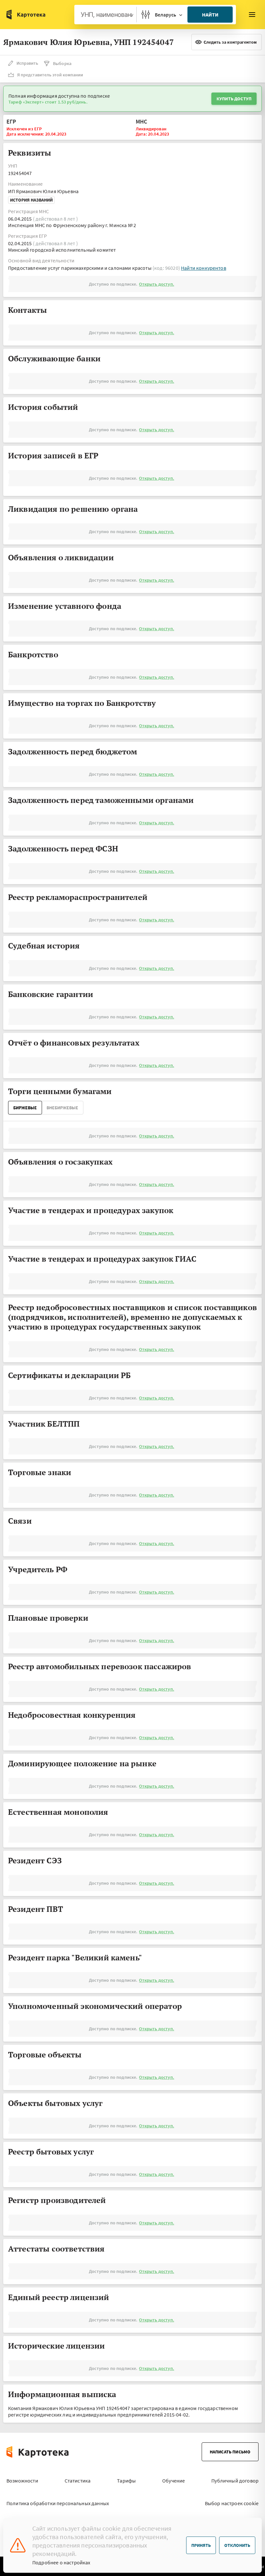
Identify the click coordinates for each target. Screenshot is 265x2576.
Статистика (78, 2481)
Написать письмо (230, 2452)
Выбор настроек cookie (232, 2503)
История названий (31, 200)
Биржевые (25, 1108)
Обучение (174, 2481)
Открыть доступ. (156, 284)
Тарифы (126, 2481)
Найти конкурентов (204, 268)
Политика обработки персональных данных (58, 2503)
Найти (210, 15)
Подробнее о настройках (61, 2562)
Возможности (22, 2481)
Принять (201, 2545)
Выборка (62, 63)
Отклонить (237, 2545)
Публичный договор (235, 2481)
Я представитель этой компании (50, 75)
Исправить (27, 63)
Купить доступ (234, 99)
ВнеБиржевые (62, 1108)
